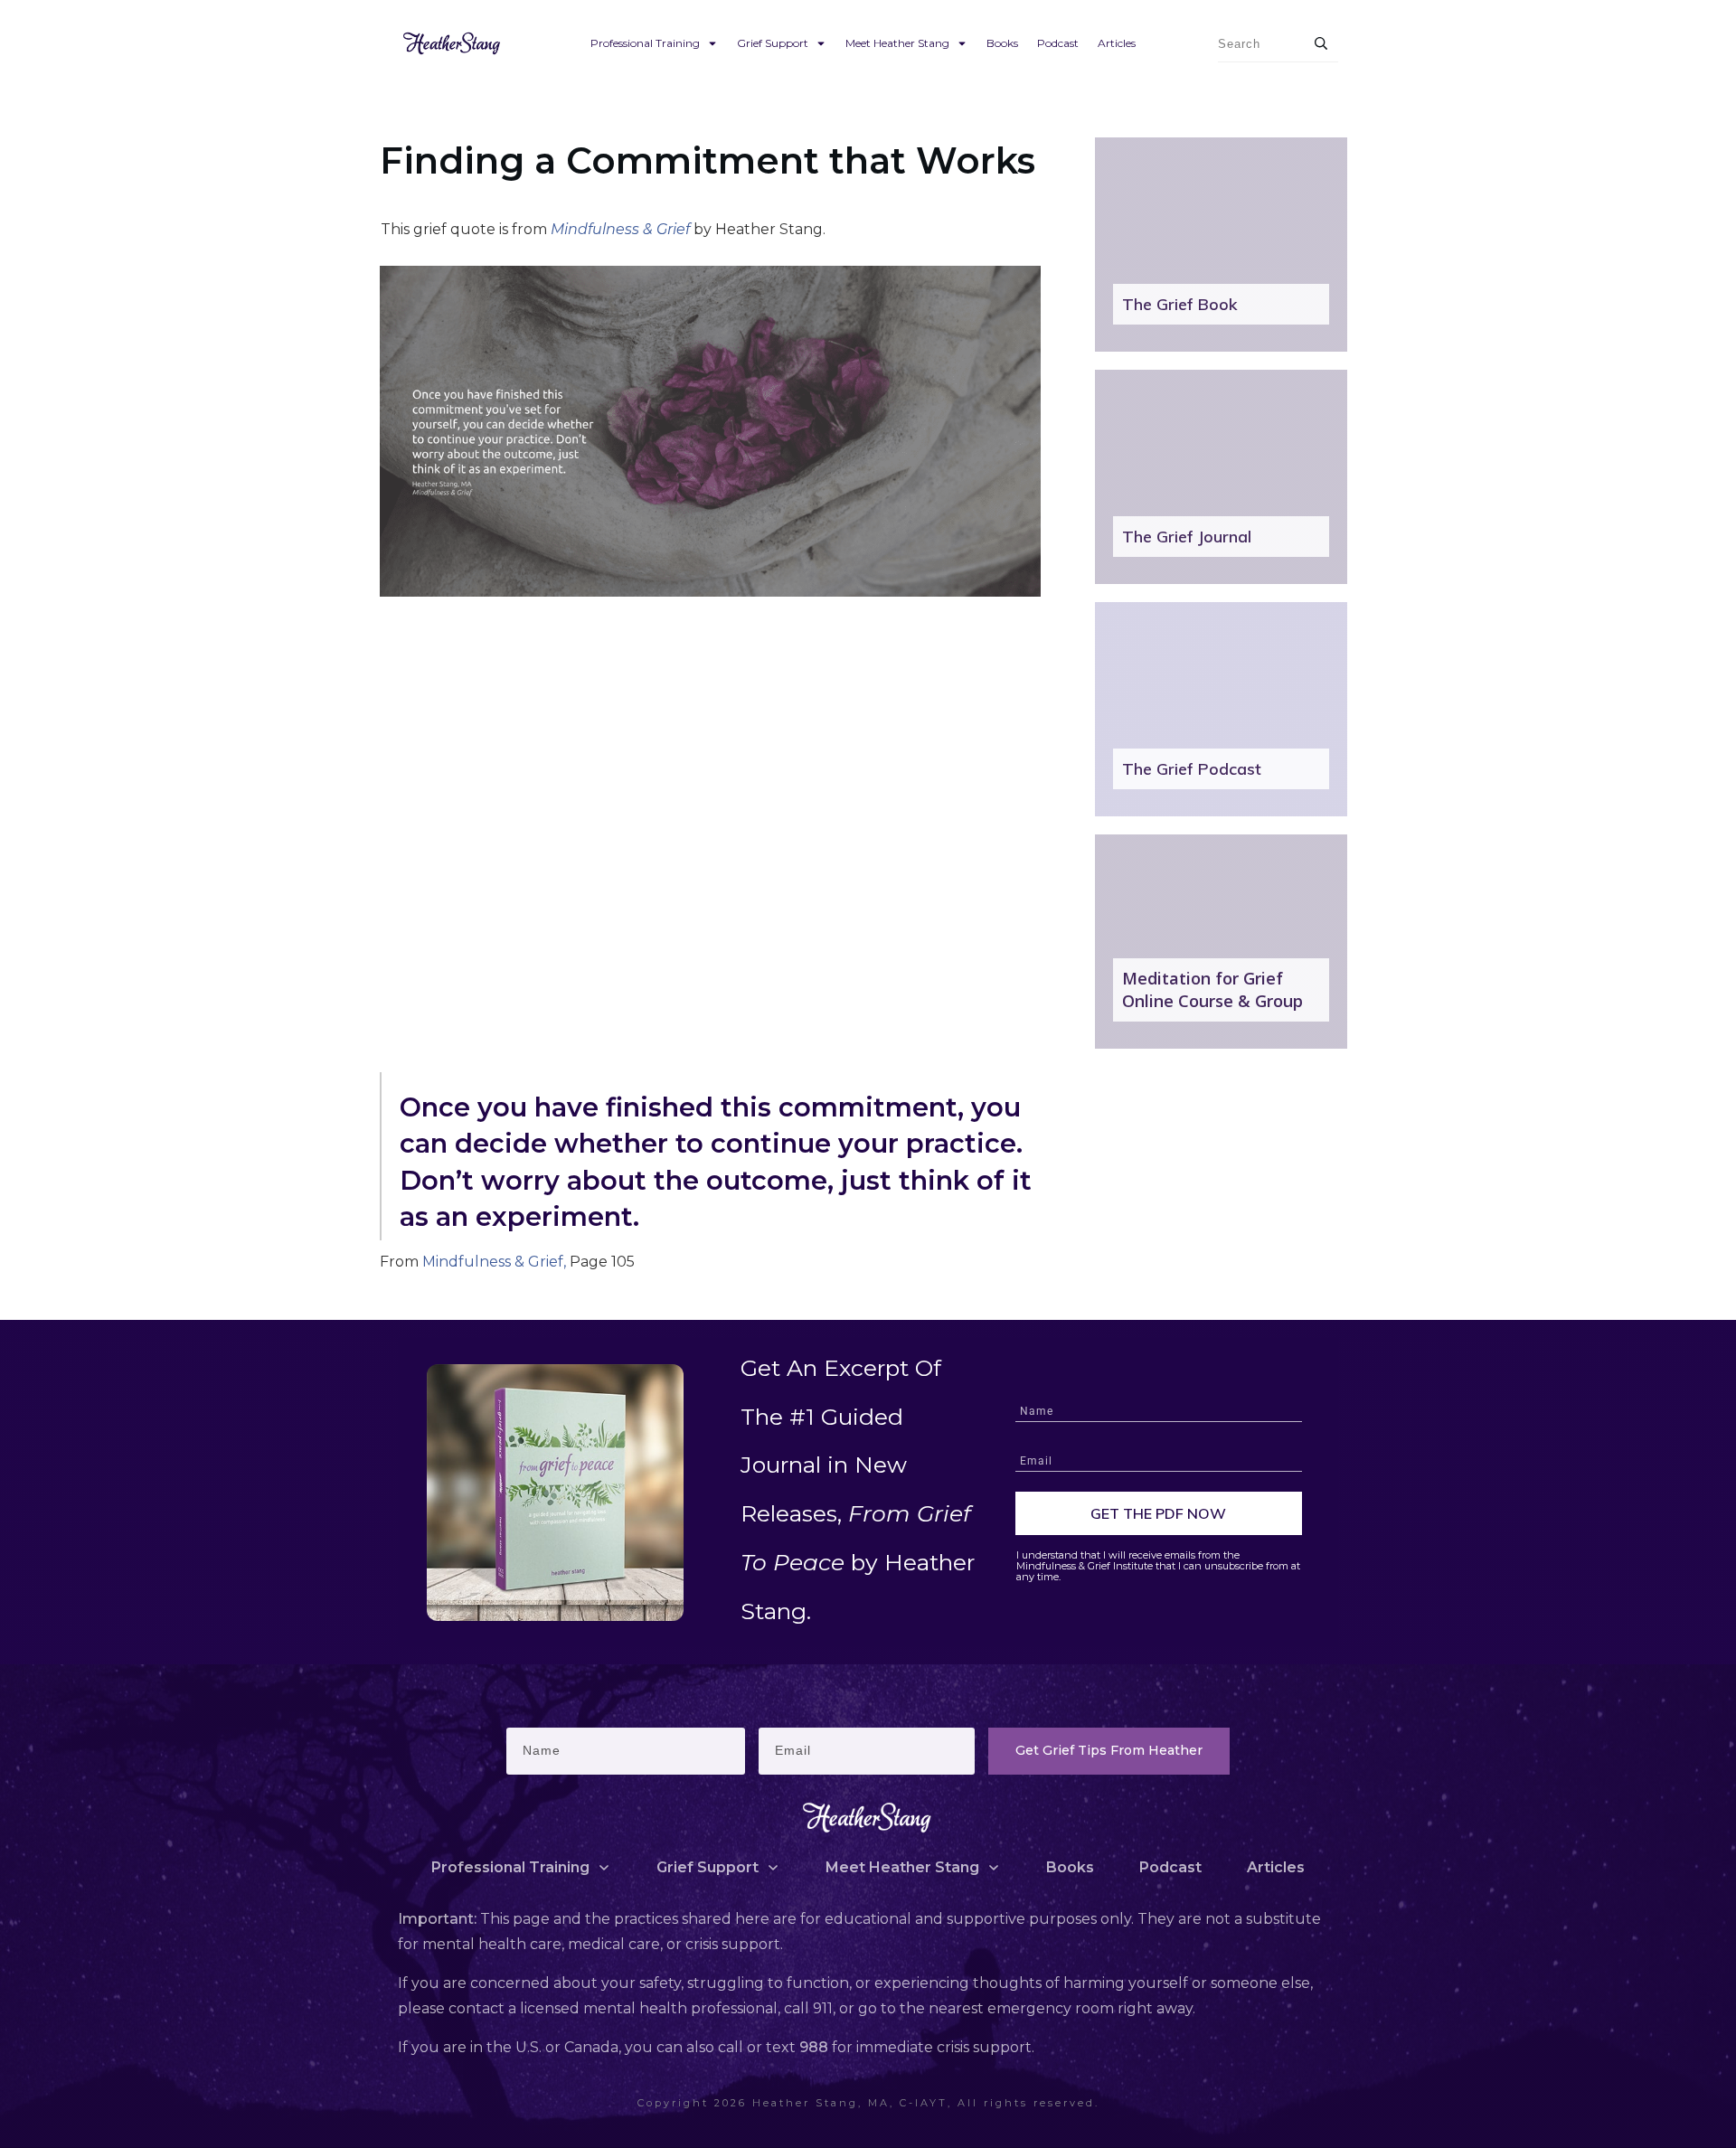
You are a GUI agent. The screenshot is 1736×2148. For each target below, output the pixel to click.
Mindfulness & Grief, (492, 1262)
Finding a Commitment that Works (708, 160)
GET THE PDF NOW (1158, 1513)
